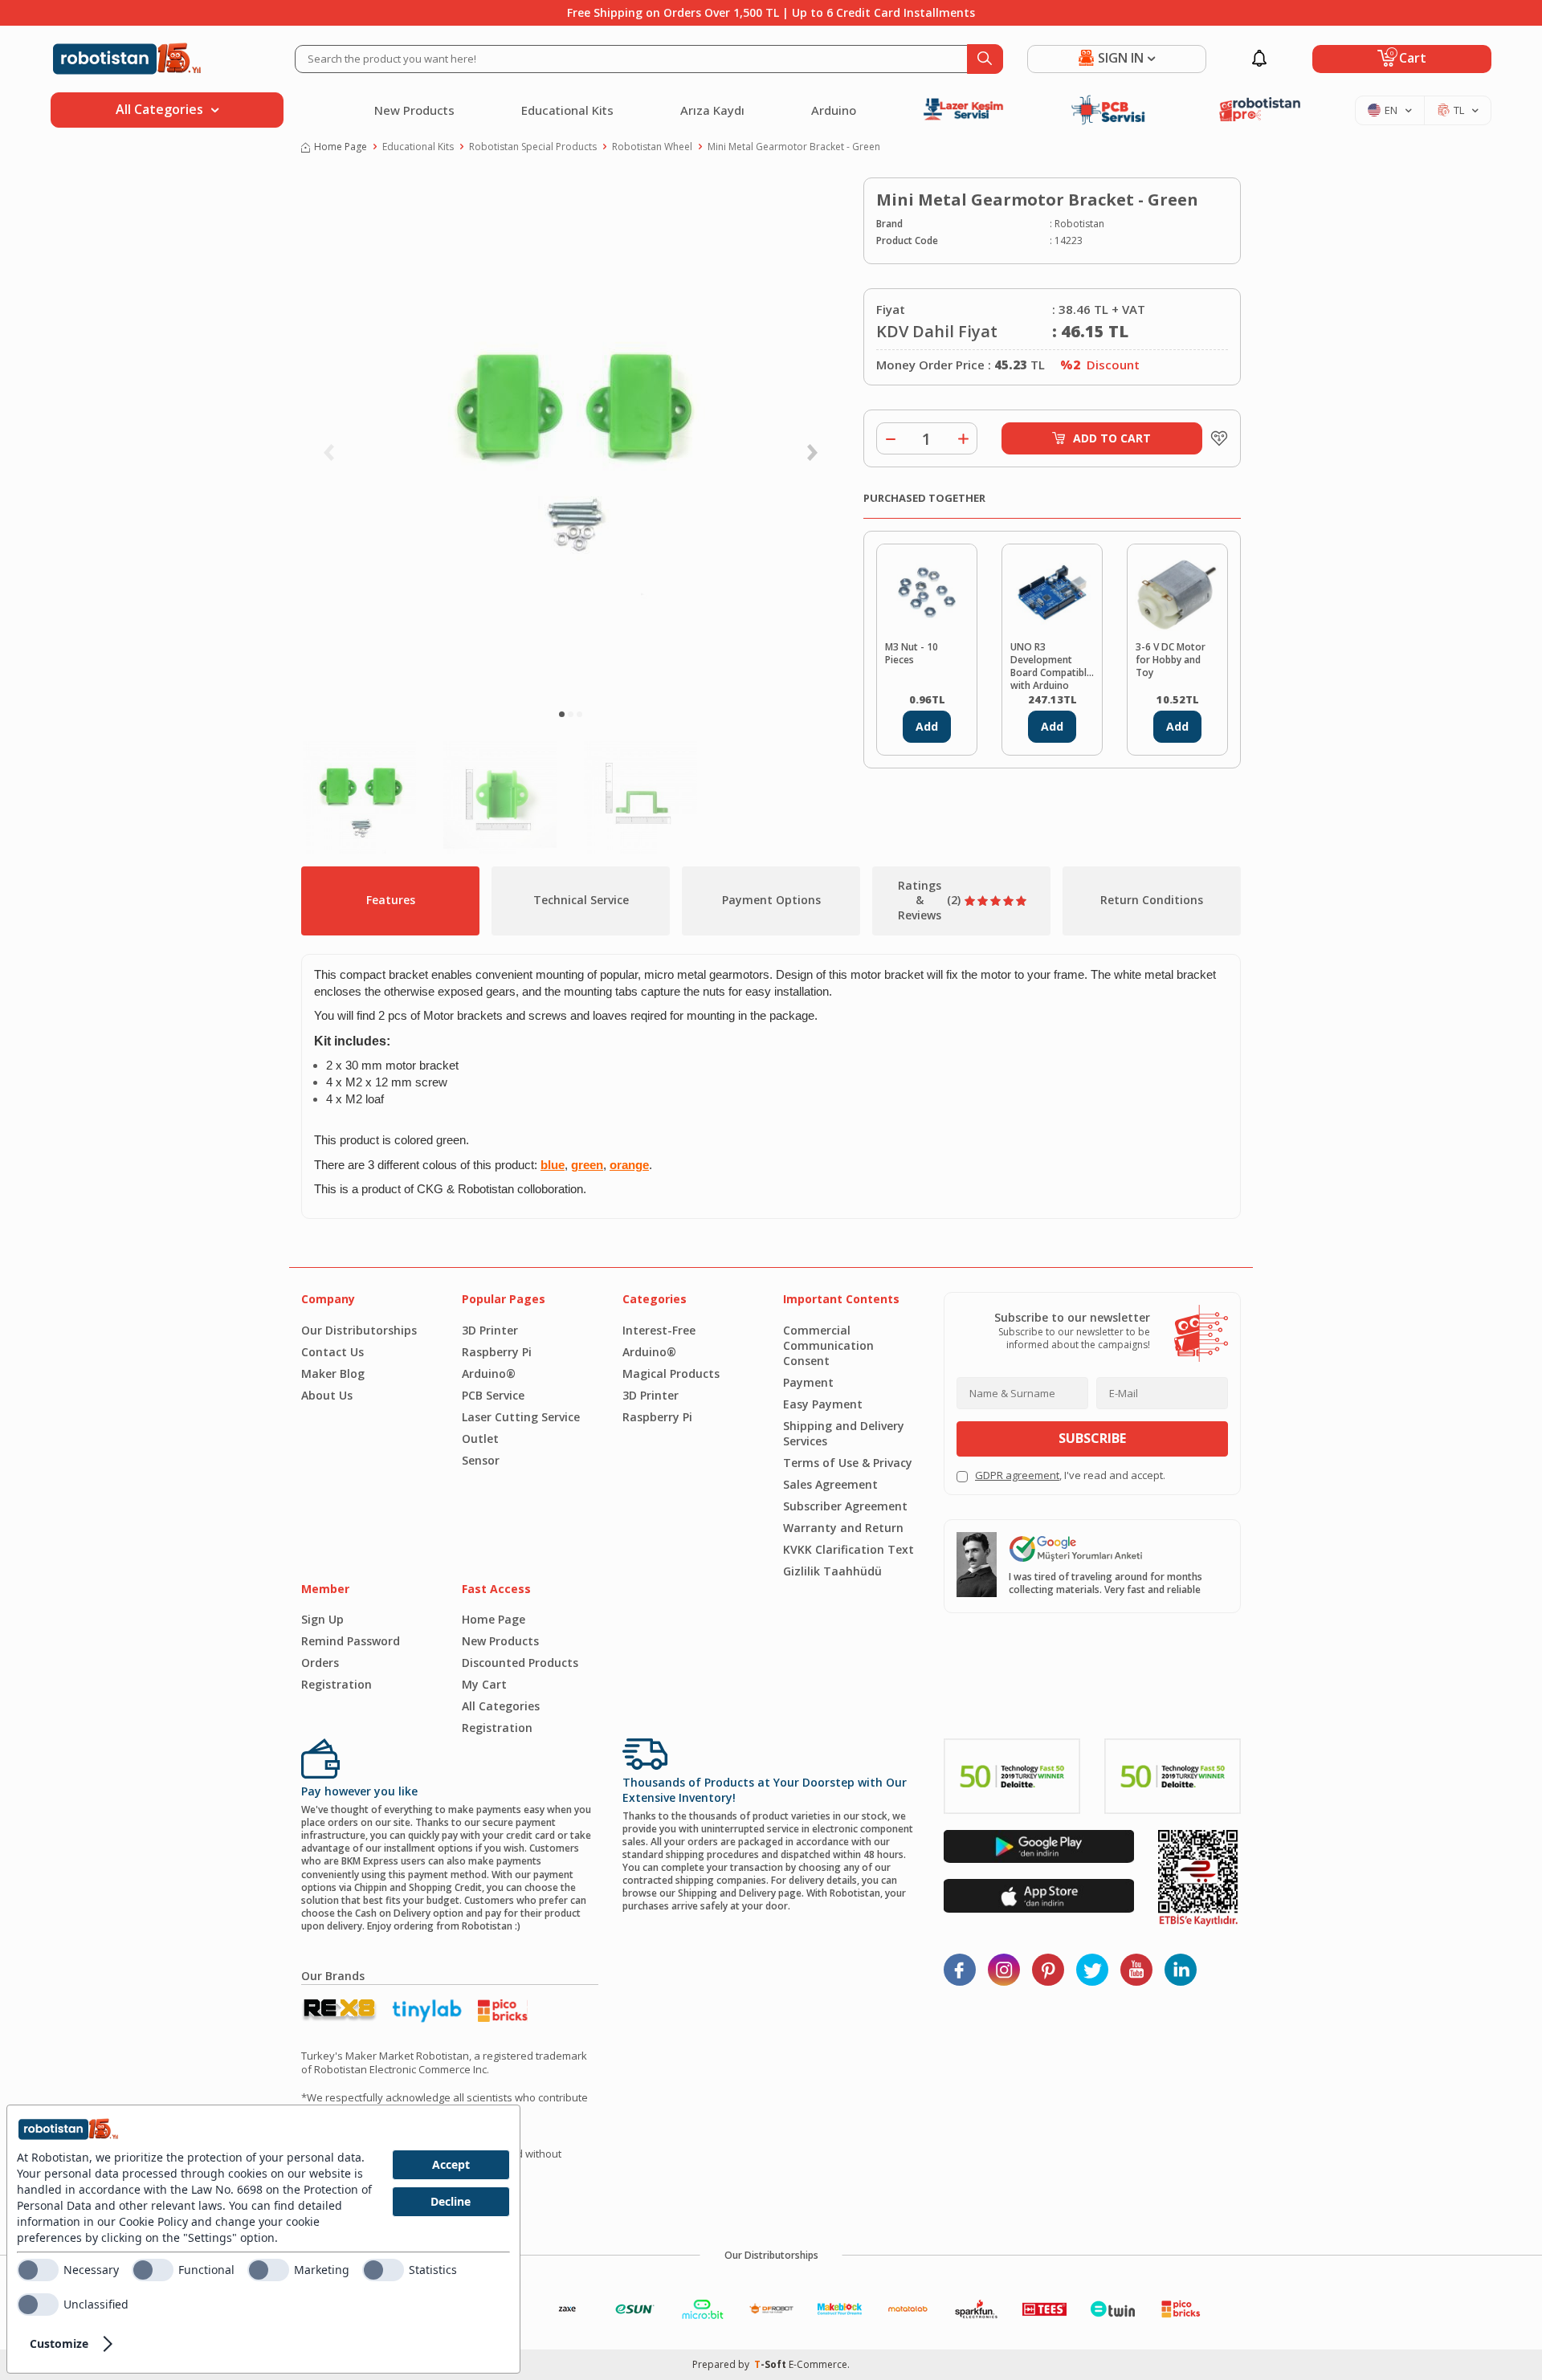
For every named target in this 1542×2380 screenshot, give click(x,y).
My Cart (484, 1684)
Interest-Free (659, 1330)
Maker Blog (333, 1373)
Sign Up (322, 1619)
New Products (414, 110)
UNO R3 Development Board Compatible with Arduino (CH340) (1051, 665)
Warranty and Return (843, 1528)
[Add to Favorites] (1215, 438)
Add (927, 726)
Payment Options (771, 900)
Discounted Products (520, 1663)
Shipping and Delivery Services (844, 1433)
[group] (570, 438)
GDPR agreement (1017, 1475)
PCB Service (493, 1395)
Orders (320, 1663)
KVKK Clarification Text (849, 1549)
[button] (562, 714)
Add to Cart (1112, 438)
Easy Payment (823, 1404)
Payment (808, 1382)
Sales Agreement (830, 1484)
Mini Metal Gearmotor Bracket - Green (794, 147)
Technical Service (581, 900)
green (587, 1165)
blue (553, 1165)
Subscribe (1092, 1438)
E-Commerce (818, 2364)
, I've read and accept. (1070, 1475)
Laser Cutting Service (521, 1417)
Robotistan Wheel (652, 147)
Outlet (480, 1439)
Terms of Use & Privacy (848, 1463)
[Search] (985, 59)
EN (1391, 110)
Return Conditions (1152, 900)
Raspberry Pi (497, 1352)
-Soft (771, 2364)
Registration (337, 1684)
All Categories (501, 1706)
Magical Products (671, 1373)
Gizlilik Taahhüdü (832, 1571)
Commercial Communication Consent (828, 1345)
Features (391, 900)
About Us (327, 1395)
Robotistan (1079, 224)
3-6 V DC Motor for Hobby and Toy (1171, 660)
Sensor (481, 1460)
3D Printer (490, 1330)
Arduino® (489, 1373)
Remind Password (351, 1641)
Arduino (834, 110)
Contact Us (332, 1352)
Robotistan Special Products (533, 147)
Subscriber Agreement (845, 1506)
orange (629, 1165)
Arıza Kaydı (712, 110)
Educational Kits (567, 110)
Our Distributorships (359, 1330)
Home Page (341, 147)
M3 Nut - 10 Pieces (912, 654)
